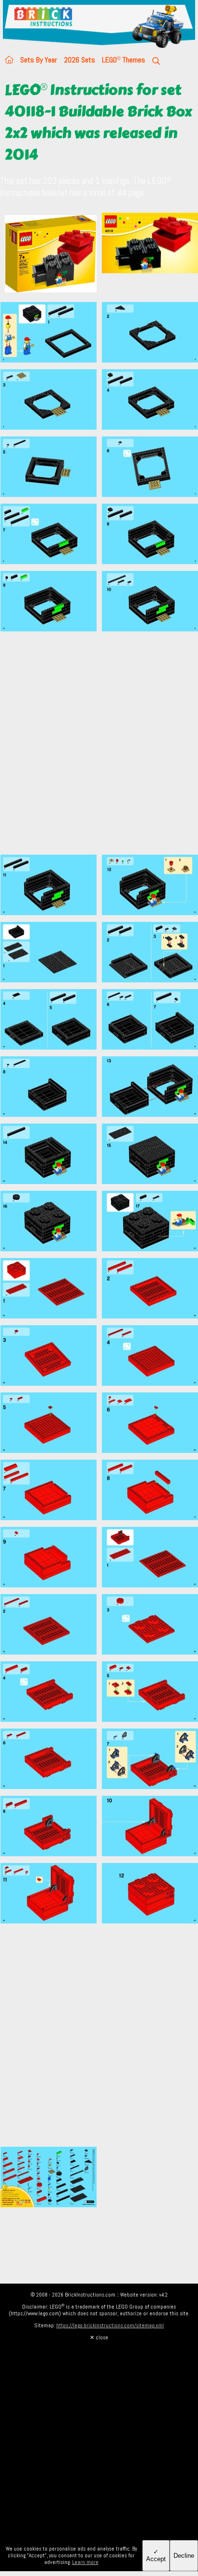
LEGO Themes (124, 60)
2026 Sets (80, 60)
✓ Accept (156, 2555)
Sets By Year (39, 60)
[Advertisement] (99, 749)
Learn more (85, 2562)
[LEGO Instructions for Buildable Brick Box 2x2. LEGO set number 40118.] (150, 255)
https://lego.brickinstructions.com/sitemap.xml (110, 2325)
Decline (184, 2556)
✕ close (99, 2337)
